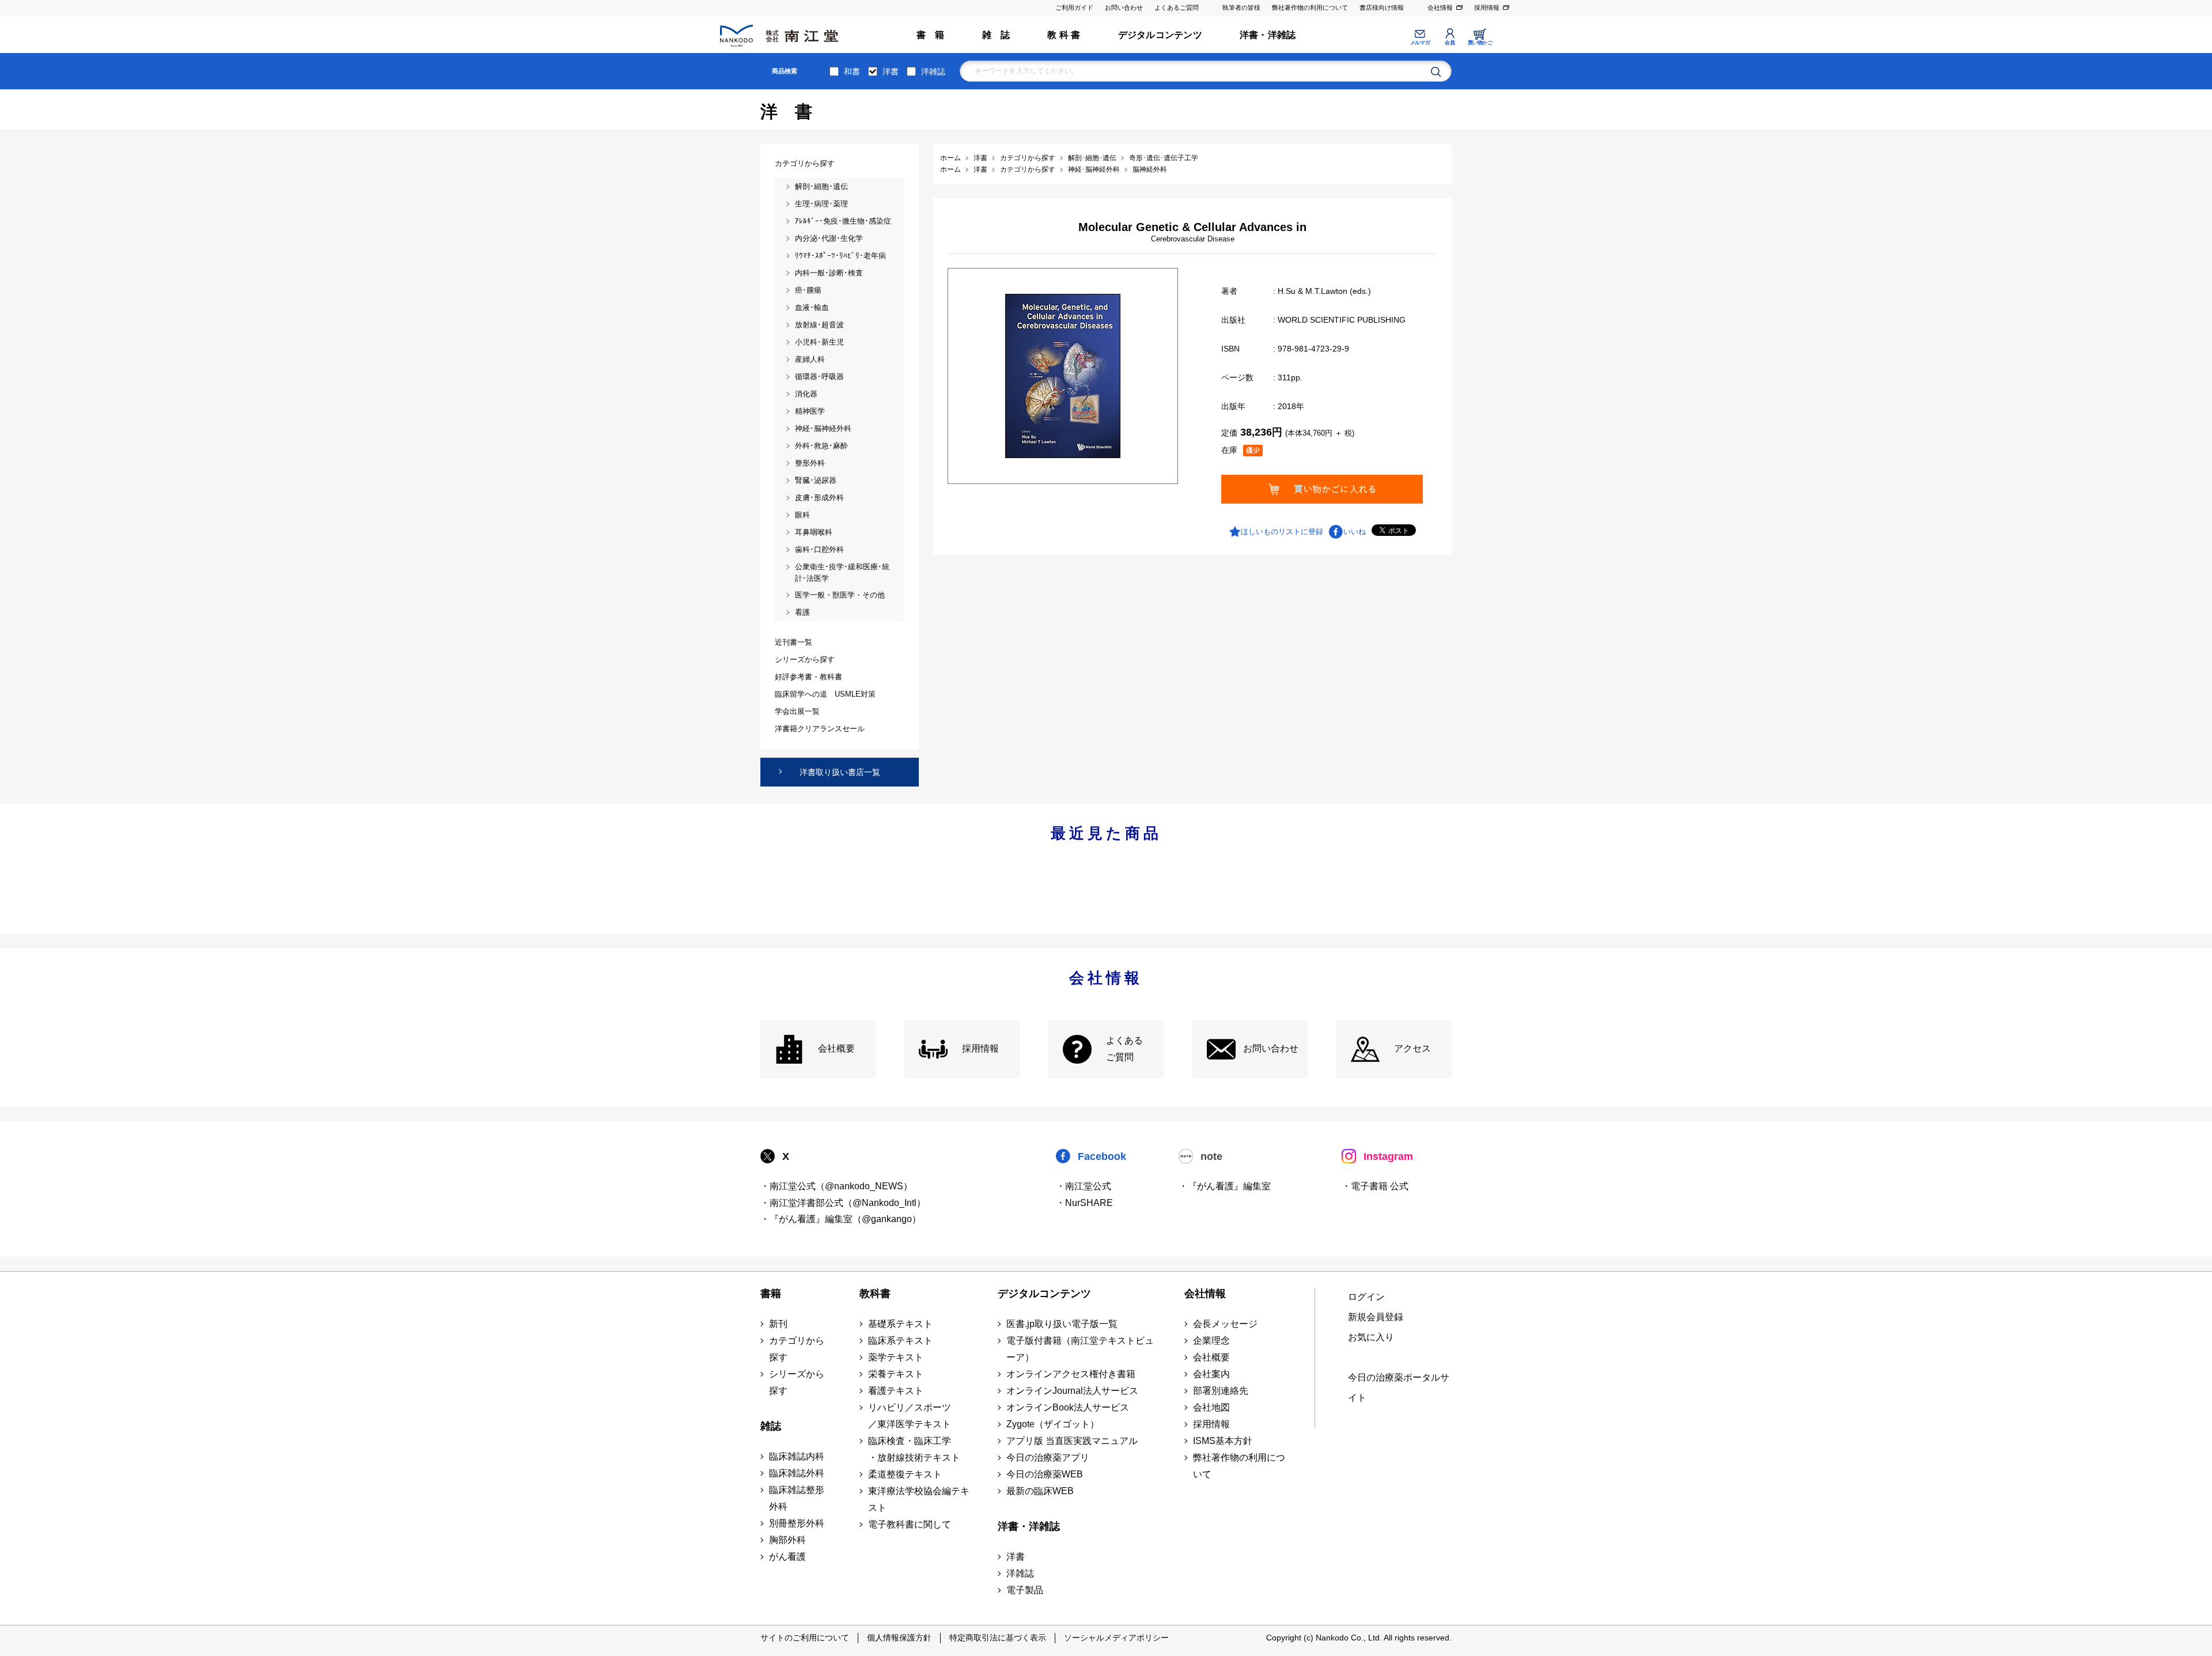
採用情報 (1487, 7)
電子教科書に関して (910, 1524)
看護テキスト (896, 1391)
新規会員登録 (1376, 1317)
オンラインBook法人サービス (1068, 1407)
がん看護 (787, 1557)
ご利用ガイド (1074, 7)
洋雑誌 (933, 71)
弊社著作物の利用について (1310, 7)
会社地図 (1211, 1407)
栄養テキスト (896, 1374)
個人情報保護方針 (899, 1638)
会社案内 (1211, 1374)
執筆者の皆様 (1241, 7)
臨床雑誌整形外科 (797, 1498)
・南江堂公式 (1084, 1186)
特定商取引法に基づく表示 (998, 1638)
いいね (1355, 532)
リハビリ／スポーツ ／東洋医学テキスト (910, 1416)
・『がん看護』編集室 (1225, 1186)
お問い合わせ (1124, 7)
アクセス (1412, 1048)
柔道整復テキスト (905, 1474)
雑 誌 (996, 35)
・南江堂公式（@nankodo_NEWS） (836, 1186)
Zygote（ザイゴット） (1053, 1424)
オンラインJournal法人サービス (1072, 1391)
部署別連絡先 (1221, 1391)
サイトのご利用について (805, 1638)
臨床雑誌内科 (797, 1456)
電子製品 (1025, 1590)
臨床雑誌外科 (797, 1473)
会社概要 (836, 1048)
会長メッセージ (1225, 1324)
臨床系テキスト (900, 1341)
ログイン (1366, 1297)
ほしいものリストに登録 (1282, 532)
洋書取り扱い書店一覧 (840, 772)
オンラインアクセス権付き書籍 (1071, 1374)
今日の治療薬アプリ (1048, 1457)
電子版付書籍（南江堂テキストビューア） (1080, 1349)
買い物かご (1480, 43)
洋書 (891, 71)
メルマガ (1420, 43)
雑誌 (771, 1426)
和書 (852, 71)
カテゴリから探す (797, 1349)
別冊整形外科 (797, 1523)
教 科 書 (1064, 35)
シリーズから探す (797, 1382)
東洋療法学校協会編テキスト (919, 1499)
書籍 (771, 1294)
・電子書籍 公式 (1375, 1186)
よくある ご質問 (1124, 1049)
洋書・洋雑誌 (1268, 35)
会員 (1450, 43)
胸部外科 (787, 1540)
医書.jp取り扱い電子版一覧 (1062, 1324)
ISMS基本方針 (1223, 1441)
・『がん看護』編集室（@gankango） (841, 1219)
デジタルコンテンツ (1160, 35)
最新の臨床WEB (1040, 1491)
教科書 (875, 1294)
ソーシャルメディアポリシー (1116, 1638)
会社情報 (1440, 7)
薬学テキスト (896, 1357)
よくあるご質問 (1177, 7)
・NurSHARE (1084, 1203)
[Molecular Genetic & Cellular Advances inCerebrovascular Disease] (1063, 375)
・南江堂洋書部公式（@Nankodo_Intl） (843, 1203)
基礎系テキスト (900, 1324)
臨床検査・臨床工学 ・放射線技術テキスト (914, 1449)
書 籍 (931, 35)
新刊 (778, 1324)
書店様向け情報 (1382, 7)
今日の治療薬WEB (1045, 1474)
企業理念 (1211, 1341)
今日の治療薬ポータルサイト (1399, 1387)
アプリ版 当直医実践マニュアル (1072, 1441)
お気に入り (1371, 1337)
